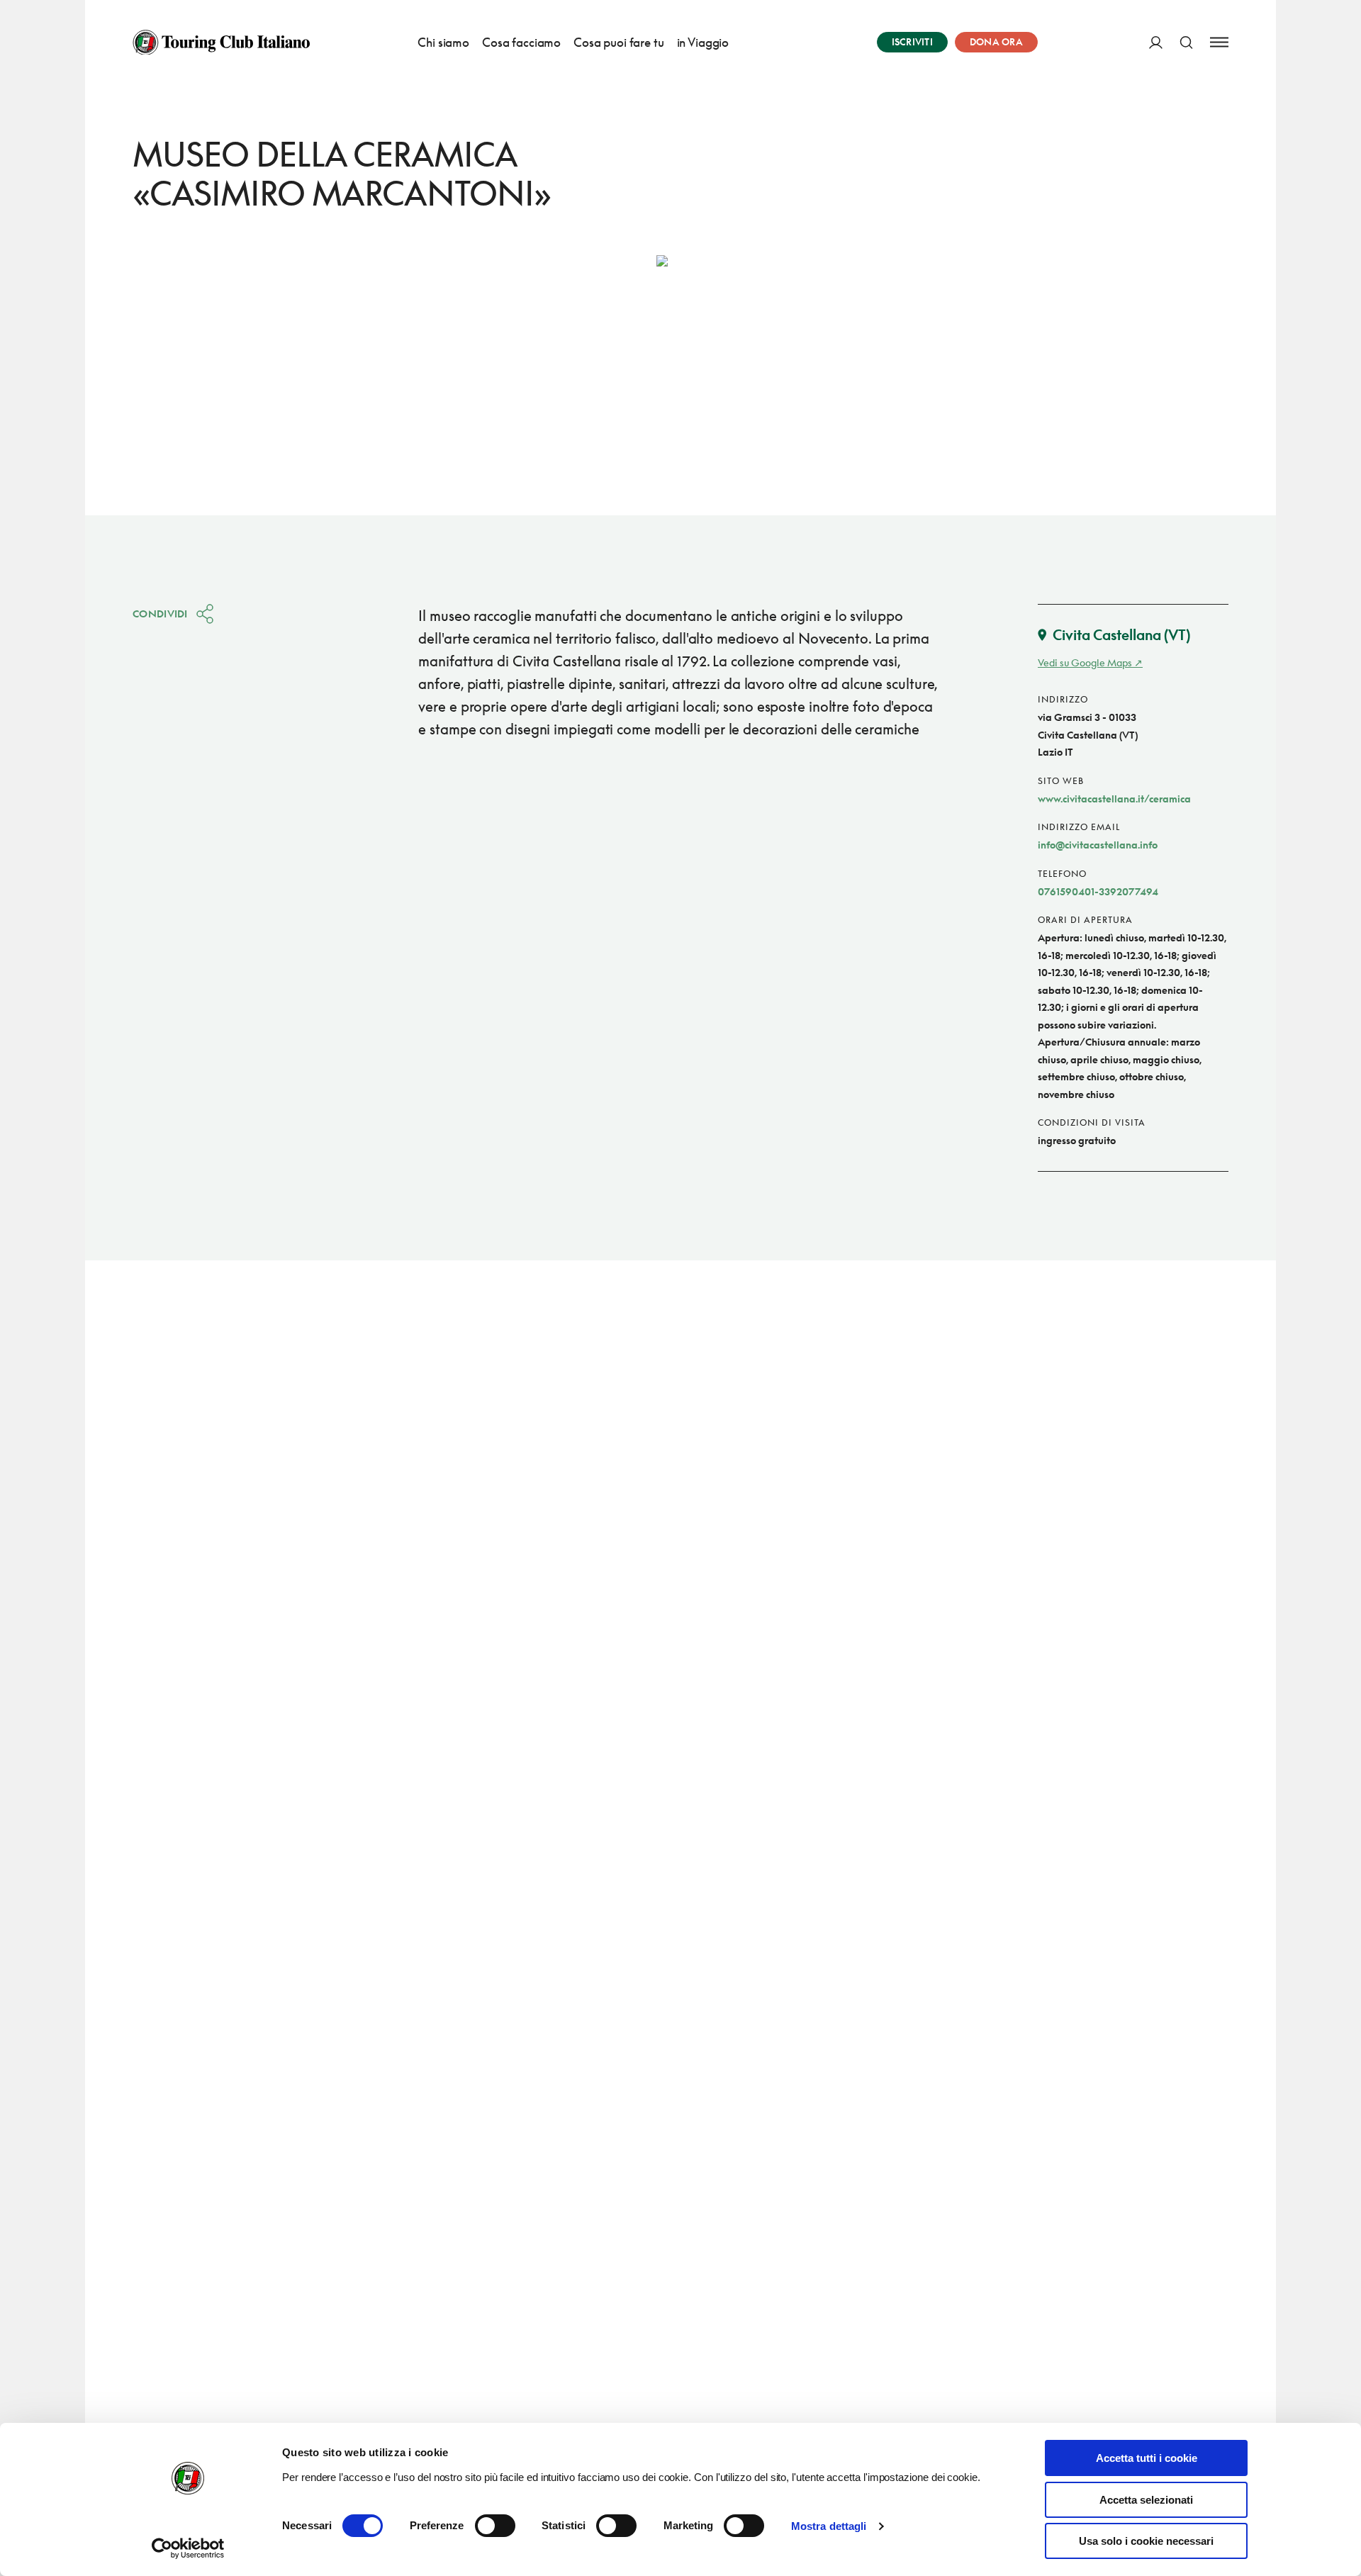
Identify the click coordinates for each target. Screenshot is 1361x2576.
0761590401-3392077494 (1098, 891)
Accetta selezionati (1146, 2500)
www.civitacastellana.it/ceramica (1114, 799)
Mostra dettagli (829, 2526)
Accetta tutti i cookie (1147, 2458)
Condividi (160, 614)
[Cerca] (1186, 42)
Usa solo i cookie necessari (1146, 2541)
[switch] (495, 2526)
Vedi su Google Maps (1085, 662)
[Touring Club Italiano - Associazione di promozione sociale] (221, 43)
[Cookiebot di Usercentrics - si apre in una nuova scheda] (188, 2548)
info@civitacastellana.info (1098, 845)
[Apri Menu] (1219, 42)
